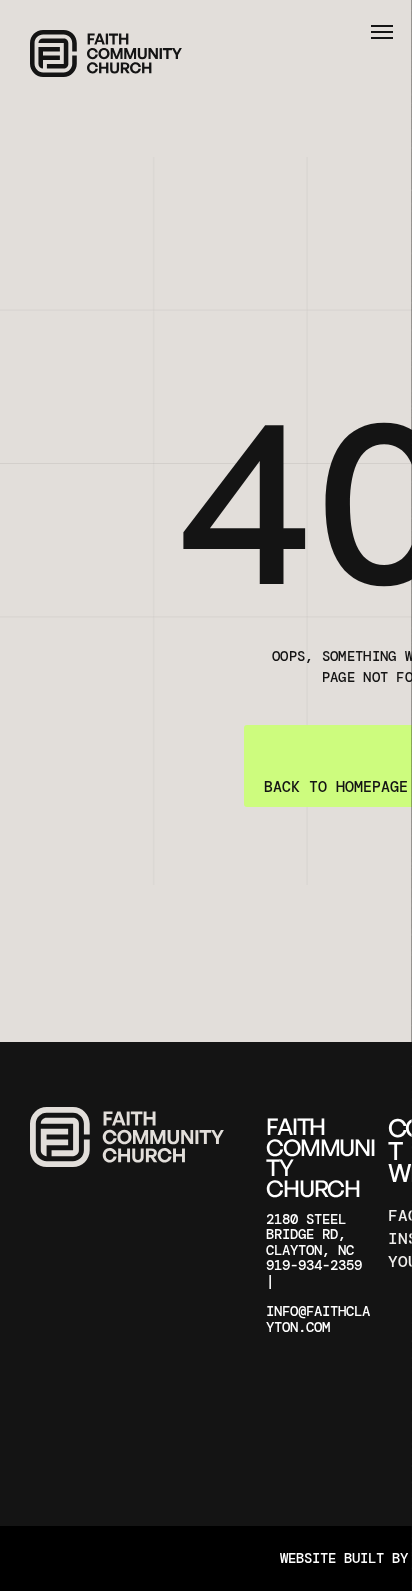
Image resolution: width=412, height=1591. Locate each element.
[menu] (382, 32)
